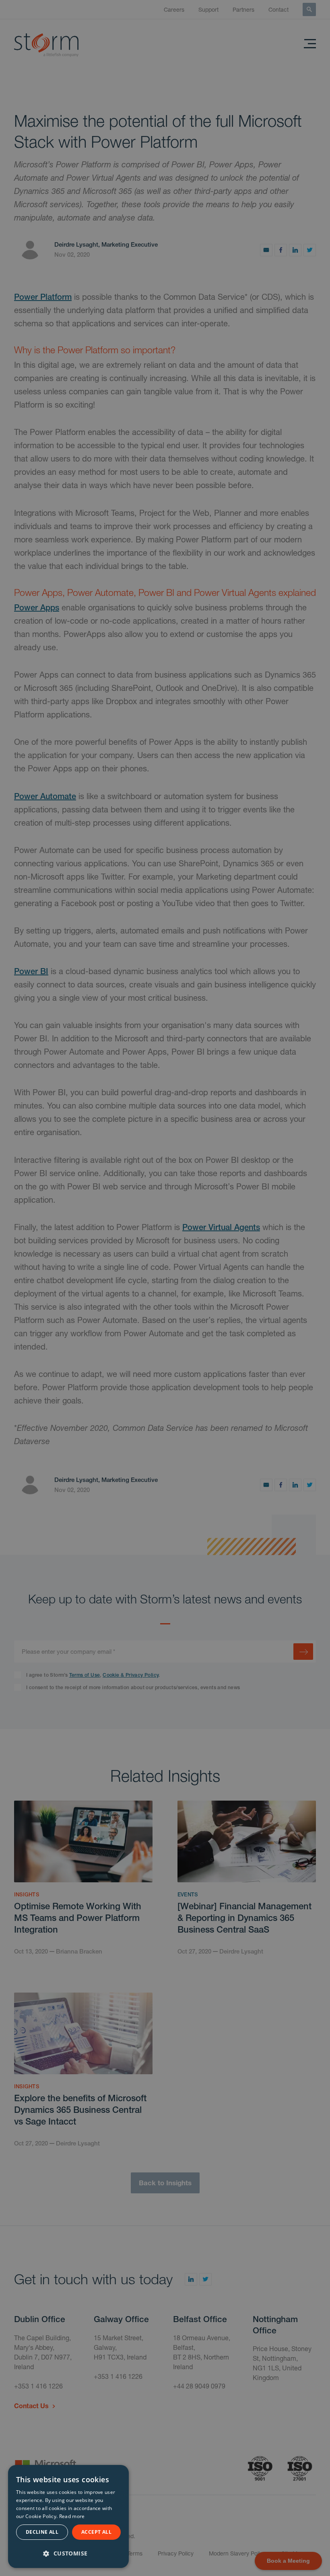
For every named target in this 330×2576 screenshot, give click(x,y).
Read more (72, 2516)
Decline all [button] (42, 2532)
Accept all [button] (96, 2532)
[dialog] (68, 2516)
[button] (68, 2552)
